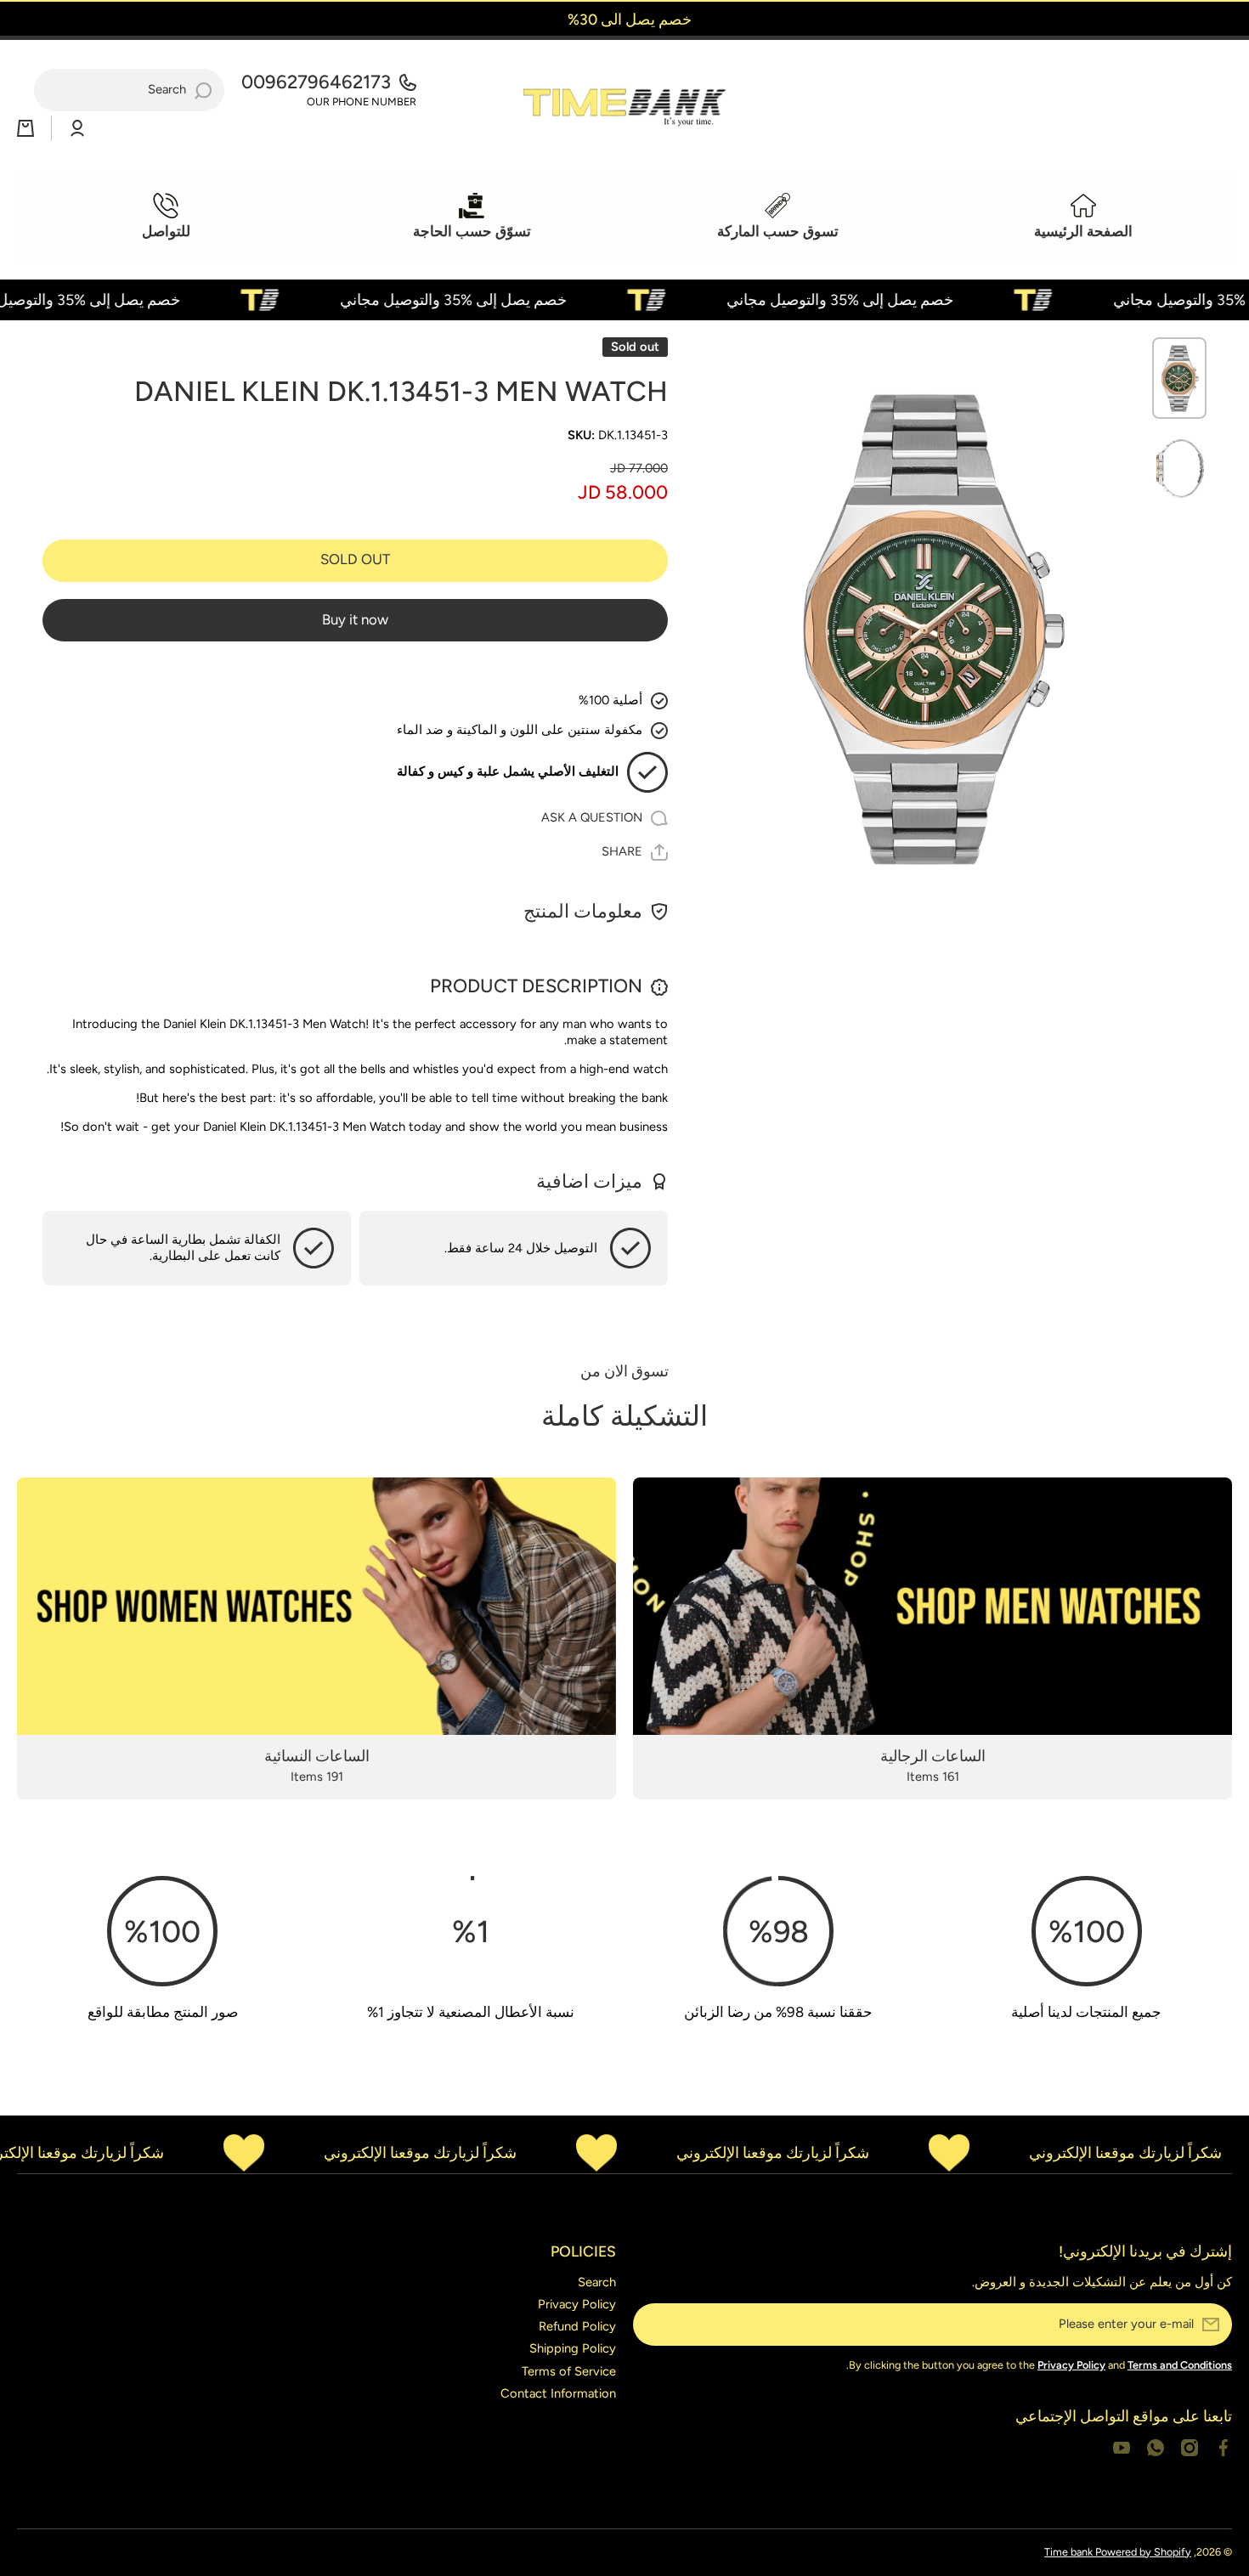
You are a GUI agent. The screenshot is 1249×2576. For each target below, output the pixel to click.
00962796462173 (316, 82)
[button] (25, 128)
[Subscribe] (654, 2325)
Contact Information (558, 2393)
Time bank (1070, 2552)
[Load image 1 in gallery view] (1179, 378)
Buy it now (355, 619)
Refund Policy (577, 2326)
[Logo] (624, 103)
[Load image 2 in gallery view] (1179, 468)
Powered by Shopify (1143, 2552)
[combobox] (129, 90)
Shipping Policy (573, 2348)
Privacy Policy (577, 2304)
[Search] (203, 90)
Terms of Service (569, 2371)
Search (597, 2282)
